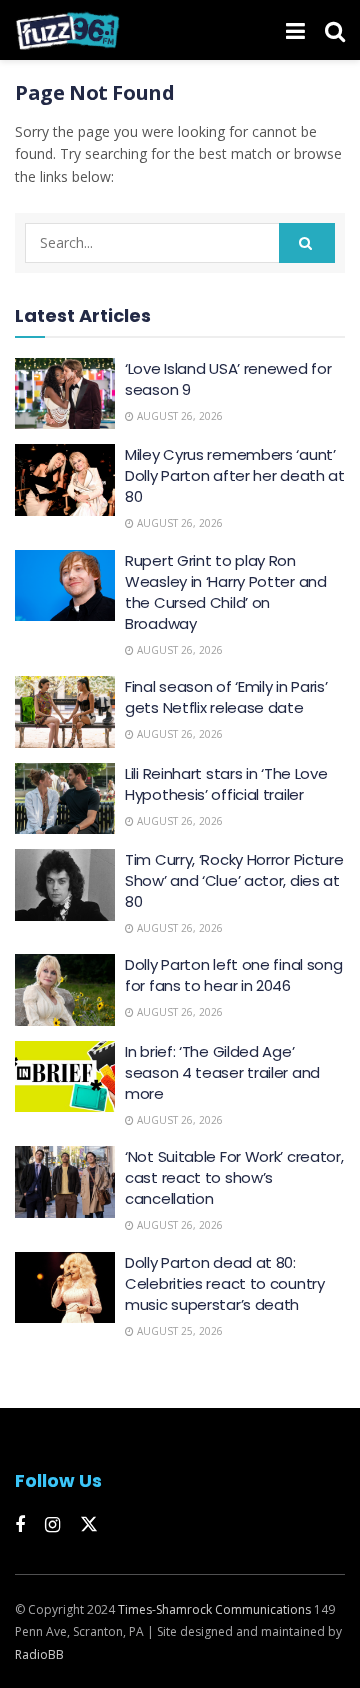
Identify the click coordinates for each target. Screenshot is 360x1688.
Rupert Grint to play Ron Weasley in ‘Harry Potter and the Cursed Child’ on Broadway (226, 592)
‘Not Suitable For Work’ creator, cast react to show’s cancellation (234, 1177)
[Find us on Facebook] (20, 1525)
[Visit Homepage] (67, 30)
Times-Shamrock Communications (214, 1609)
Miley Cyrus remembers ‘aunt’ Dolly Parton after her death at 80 (235, 475)
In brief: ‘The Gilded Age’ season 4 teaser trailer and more (222, 1072)
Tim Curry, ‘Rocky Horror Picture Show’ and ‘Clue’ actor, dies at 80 (234, 880)
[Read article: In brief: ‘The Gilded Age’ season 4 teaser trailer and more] (65, 1077)
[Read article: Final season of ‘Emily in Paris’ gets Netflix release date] (65, 712)
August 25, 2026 (178, 1331)
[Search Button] (335, 30)
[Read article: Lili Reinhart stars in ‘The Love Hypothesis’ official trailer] (65, 799)
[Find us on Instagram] (52, 1525)
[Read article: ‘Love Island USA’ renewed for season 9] (65, 394)
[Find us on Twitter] (89, 1525)
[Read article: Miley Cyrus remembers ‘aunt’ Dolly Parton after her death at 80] (65, 480)
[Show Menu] (295, 30)
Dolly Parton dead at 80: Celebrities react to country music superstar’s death (225, 1283)
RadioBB (39, 1654)
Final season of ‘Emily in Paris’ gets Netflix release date (226, 697)
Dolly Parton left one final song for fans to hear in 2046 (233, 975)
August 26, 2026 (178, 416)
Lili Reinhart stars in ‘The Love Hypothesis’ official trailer (226, 784)
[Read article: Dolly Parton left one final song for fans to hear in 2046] (65, 990)
